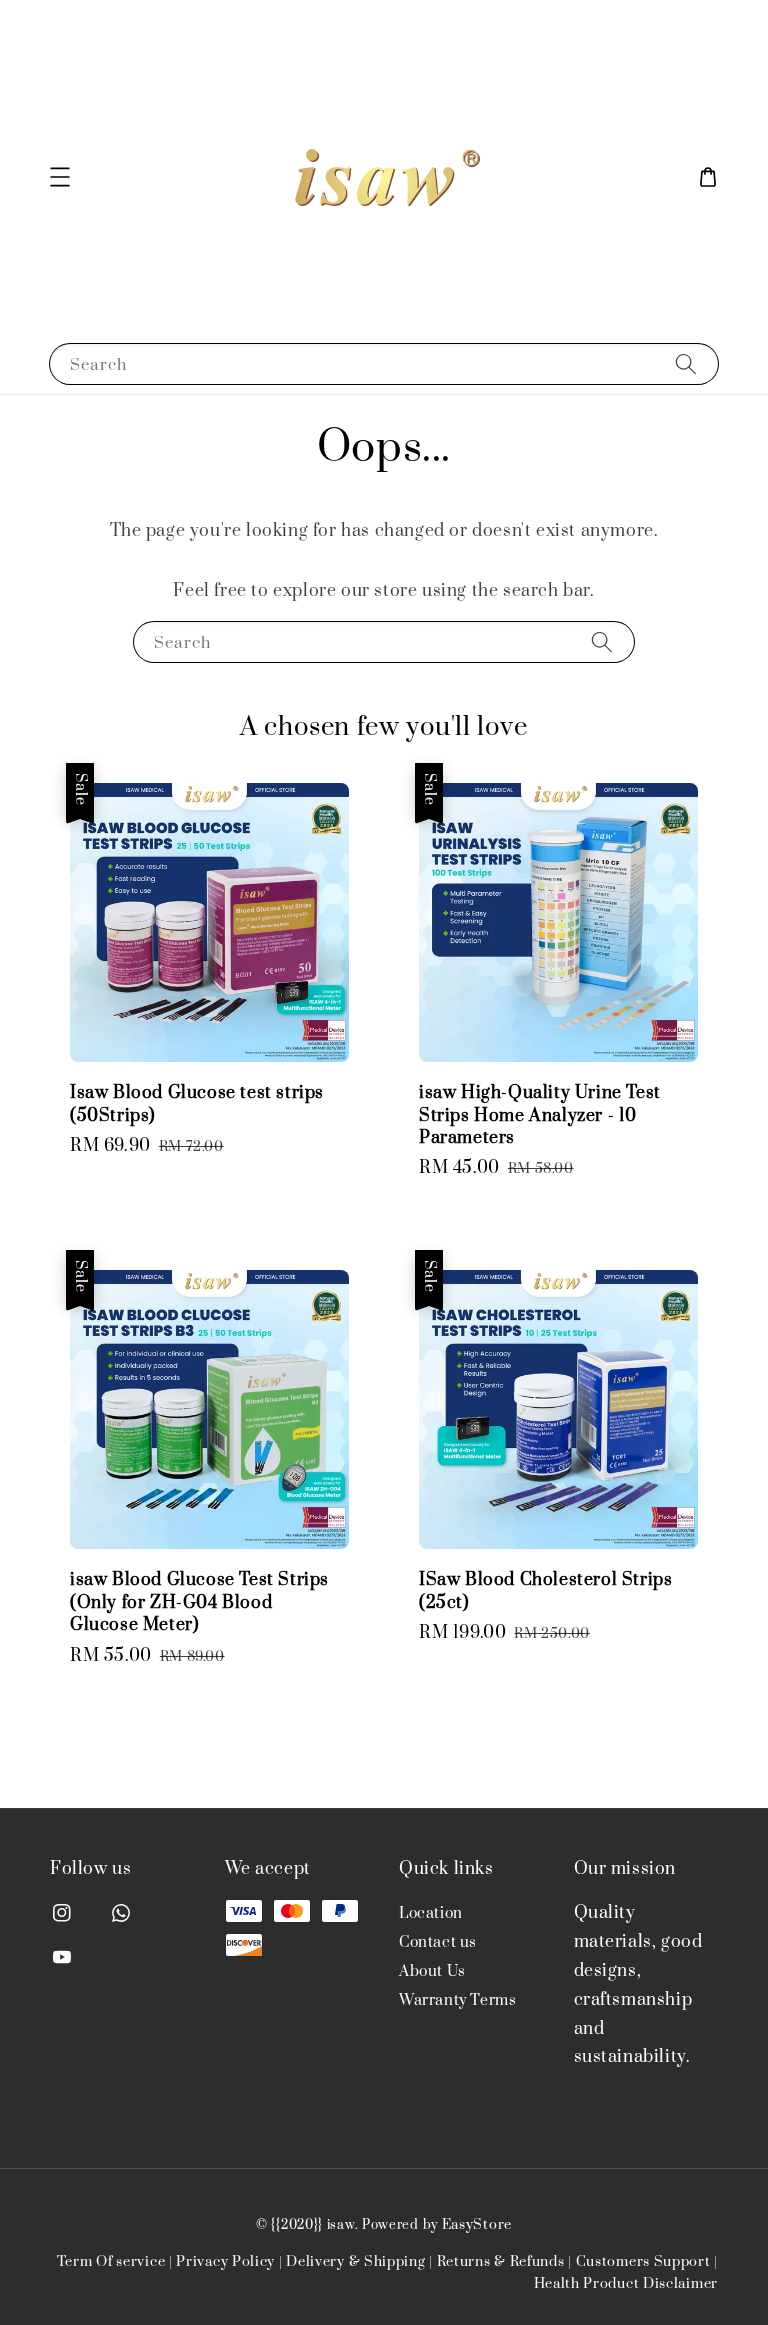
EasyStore (477, 2225)
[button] (60, 177)
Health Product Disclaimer (626, 2284)
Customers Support (643, 2262)
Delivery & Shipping (355, 2262)
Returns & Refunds (501, 2262)
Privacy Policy (225, 2262)
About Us (432, 1971)
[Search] (686, 363)
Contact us (438, 1942)
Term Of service (111, 2262)
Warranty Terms (457, 2000)
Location (431, 1914)
